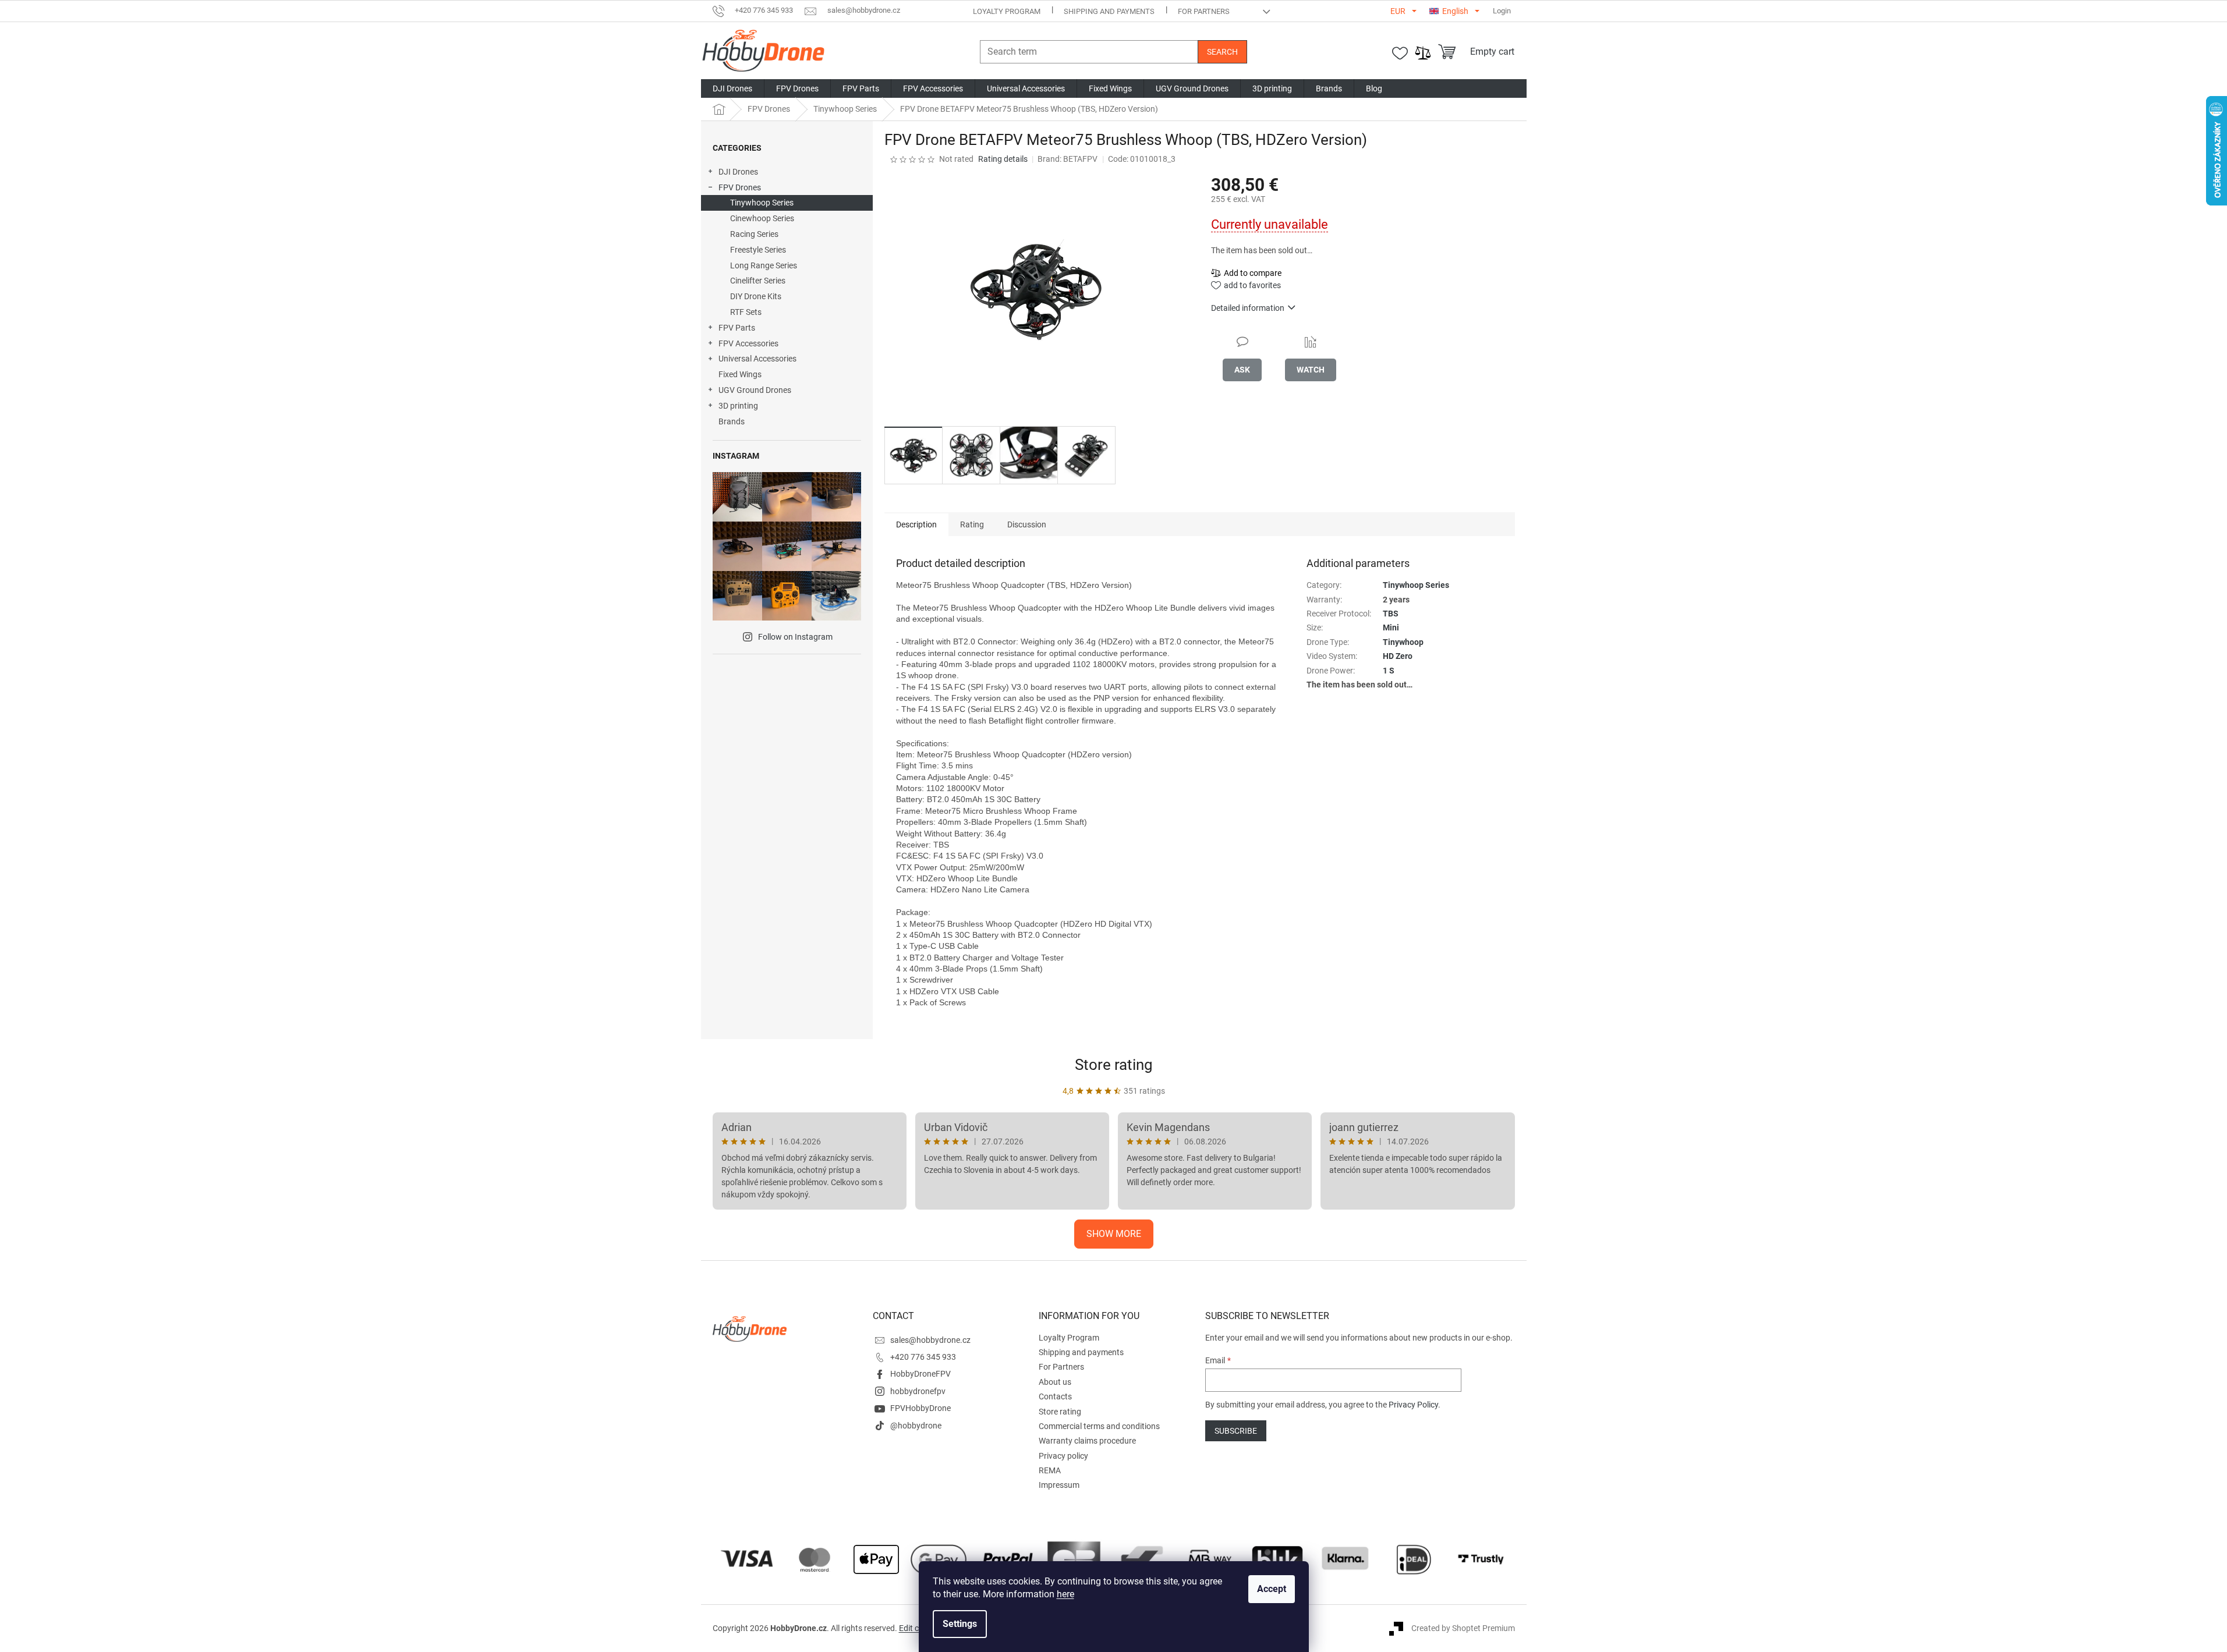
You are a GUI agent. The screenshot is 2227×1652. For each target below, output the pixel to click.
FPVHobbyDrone (920, 1408)
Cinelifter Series (758, 281)
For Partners (1204, 11)
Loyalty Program (1007, 11)
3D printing (738, 406)
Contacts (1055, 1396)
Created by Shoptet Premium (1463, 1628)
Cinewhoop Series (762, 218)
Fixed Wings (740, 374)
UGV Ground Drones (755, 390)
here (1065, 1594)
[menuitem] (732, 88)
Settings (960, 1624)
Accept (1272, 1589)
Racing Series (754, 234)
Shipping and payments (1109, 11)
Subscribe (1236, 1431)
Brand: (1068, 159)
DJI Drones (738, 172)
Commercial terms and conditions (1099, 1426)
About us (1055, 1382)
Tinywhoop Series (762, 203)
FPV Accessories (748, 343)
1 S (1389, 671)
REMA (1050, 1470)
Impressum (1059, 1485)
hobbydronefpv (918, 1391)
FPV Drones (740, 187)
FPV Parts (737, 328)
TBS (1391, 614)
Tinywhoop (1403, 642)
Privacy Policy (1413, 1405)
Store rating (1114, 1065)
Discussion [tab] (1027, 524)
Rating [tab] (972, 524)
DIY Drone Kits (756, 296)
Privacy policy (1063, 1456)
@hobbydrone (916, 1426)
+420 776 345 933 (923, 1357)
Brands (732, 421)
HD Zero (1398, 656)
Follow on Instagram (795, 637)
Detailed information (1248, 308)
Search (1222, 52)
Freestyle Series (758, 250)
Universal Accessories (757, 359)
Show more (1114, 1234)
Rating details (1003, 159)
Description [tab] (916, 524)
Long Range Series (764, 265)
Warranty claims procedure (1087, 1441)
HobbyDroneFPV (920, 1374)
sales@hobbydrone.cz (930, 1340)
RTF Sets (746, 312)
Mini (1391, 628)
